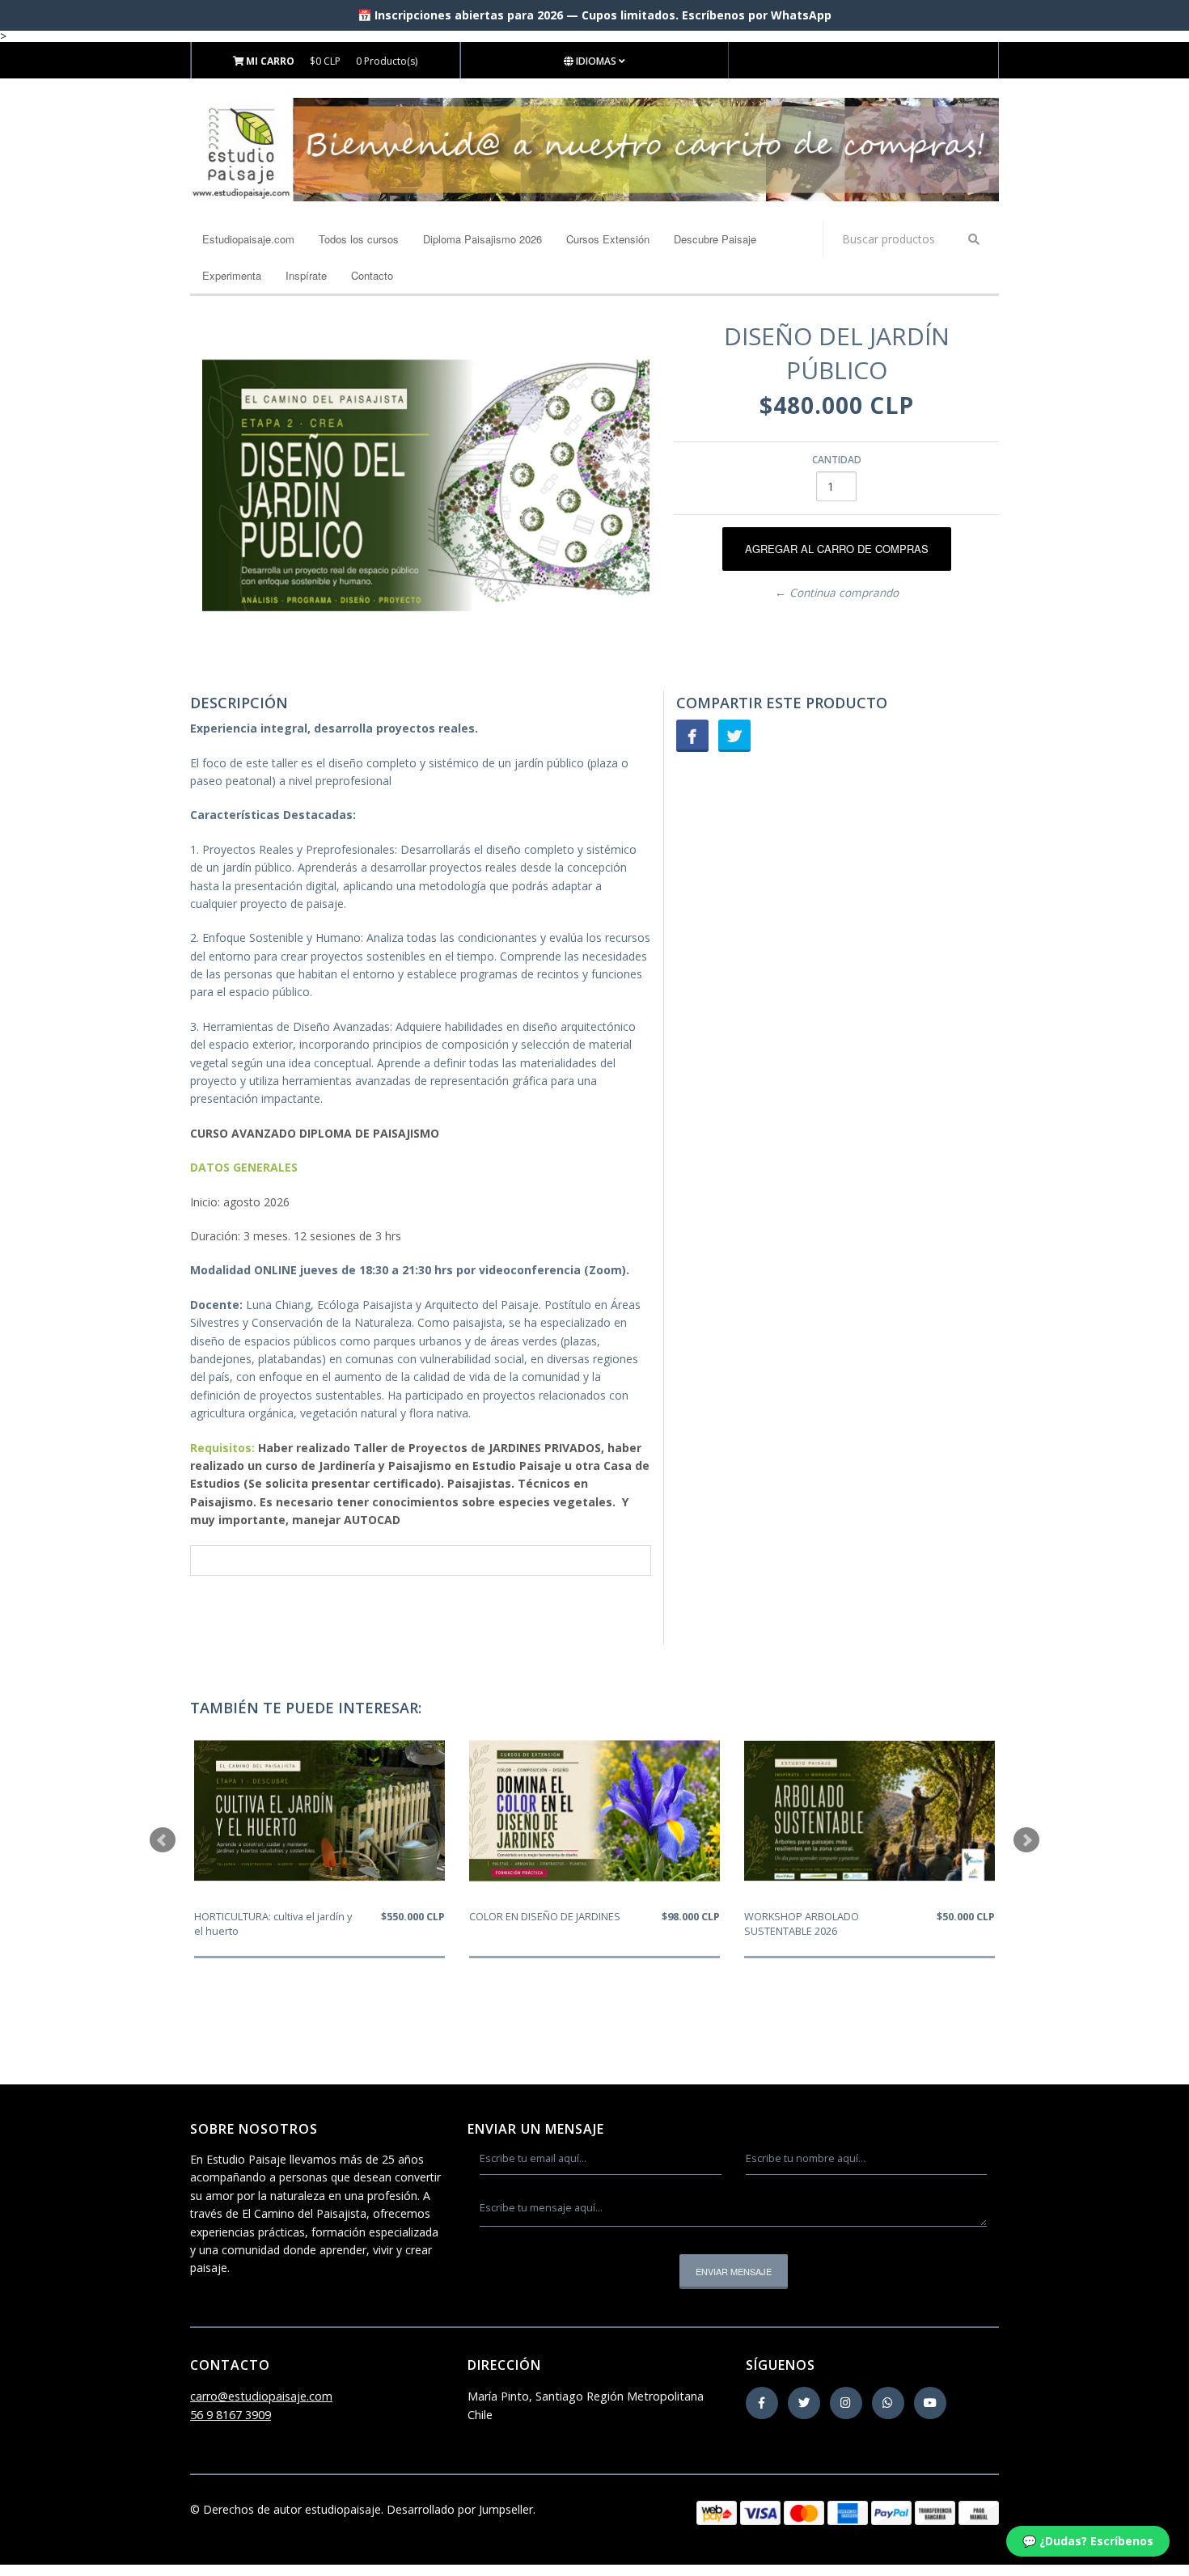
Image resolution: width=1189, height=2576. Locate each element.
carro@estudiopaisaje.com (261, 2396)
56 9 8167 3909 (231, 2415)
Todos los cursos (359, 239)
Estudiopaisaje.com (248, 239)
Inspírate (306, 275)
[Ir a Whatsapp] (888, 2403)
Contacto (372, 275)
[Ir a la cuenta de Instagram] (846, 2403)
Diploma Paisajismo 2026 (482, 239)
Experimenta (232, 275)
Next (1026, 1840)
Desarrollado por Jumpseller (460, 2509)
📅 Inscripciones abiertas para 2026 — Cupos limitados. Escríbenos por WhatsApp (594, 15)
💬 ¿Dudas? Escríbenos (1088, 2541)
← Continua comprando (837, 593)
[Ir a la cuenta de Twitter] (804, 2403)
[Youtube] (930, 2403)
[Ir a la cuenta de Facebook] (762, 2403)
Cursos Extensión (608, 239)
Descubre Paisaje (715, 239)
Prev (163, 1840)
